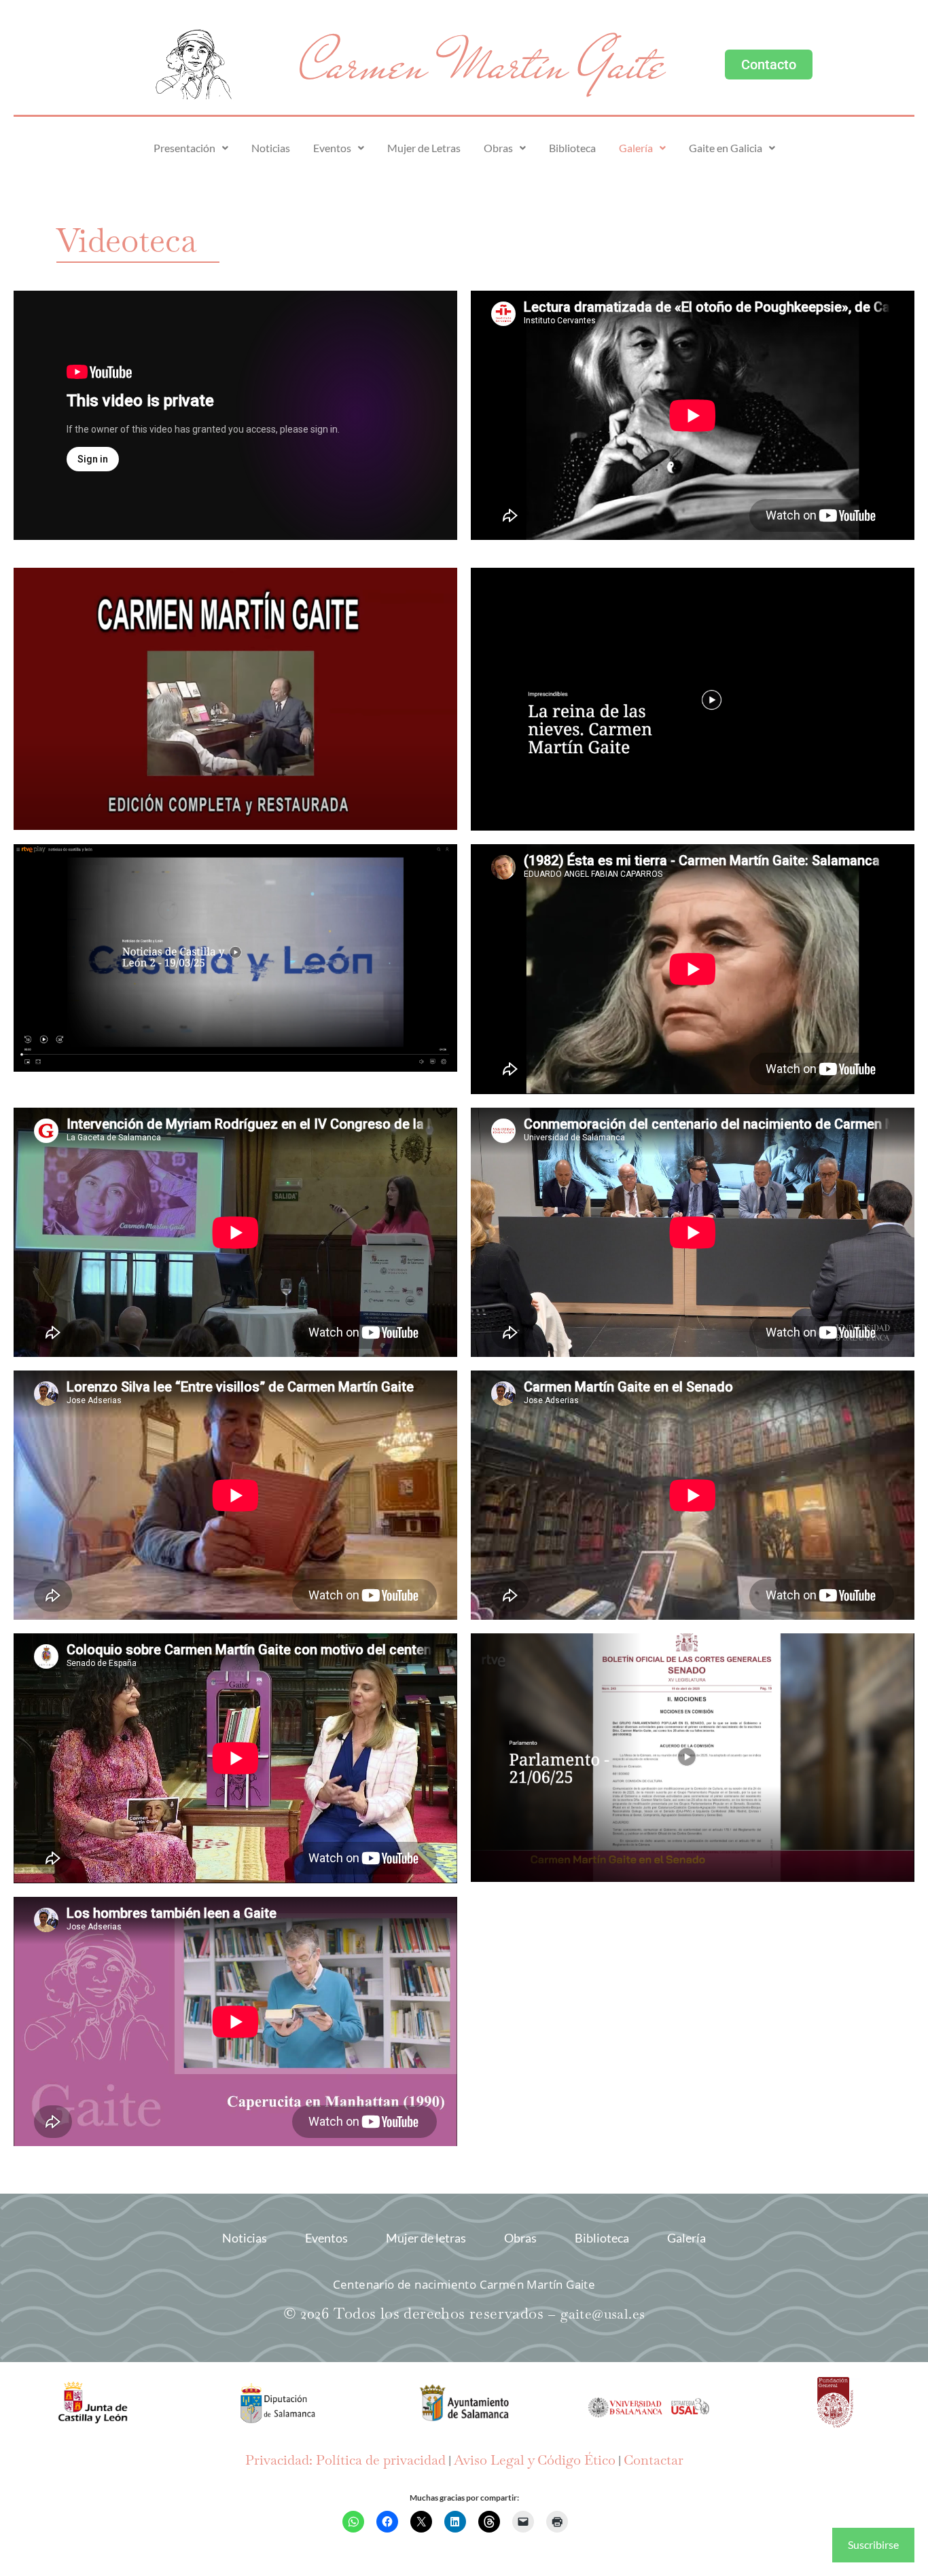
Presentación (184, 148)
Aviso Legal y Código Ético (535, 2460)
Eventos (332, 148)
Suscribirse (873, 2544)
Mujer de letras (426, 2238)
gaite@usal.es (603, 2314)
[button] (191, 148)
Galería (636, 148)
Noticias (271, 148)
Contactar (654, 2460)
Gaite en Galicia (726, 148)
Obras (498, 148)
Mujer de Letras (424, 148)
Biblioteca (572, 148)
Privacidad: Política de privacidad (345, 2460)
